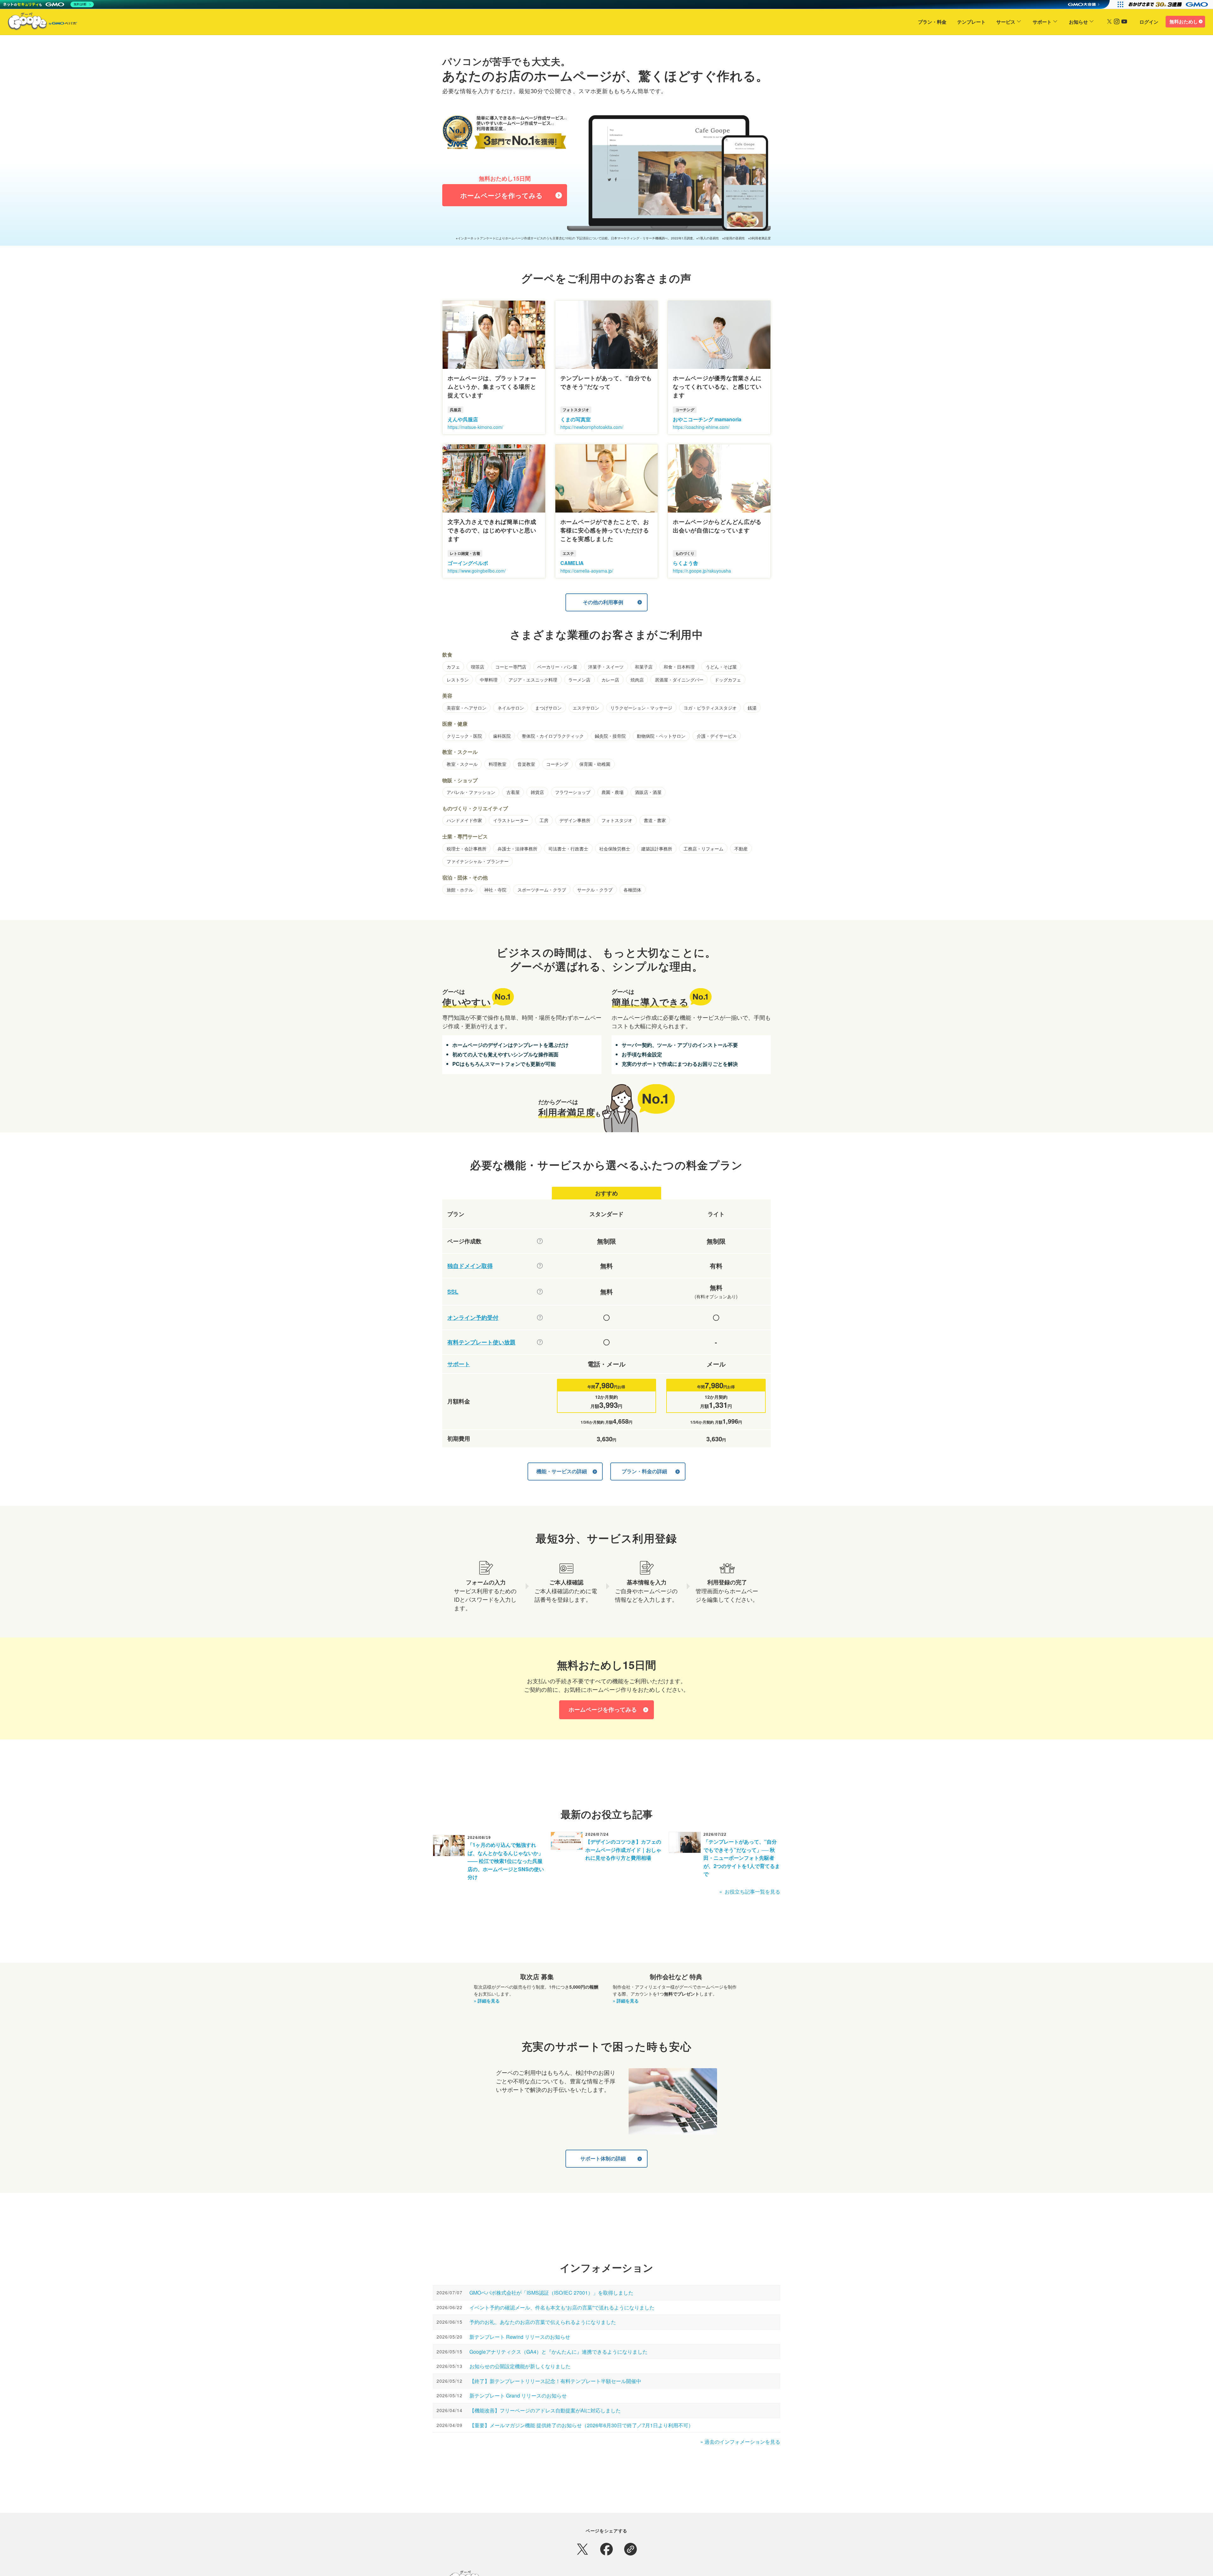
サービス (1006, 22)
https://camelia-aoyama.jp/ (587, 571)
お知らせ (1078, 22)
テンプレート (971, 22)
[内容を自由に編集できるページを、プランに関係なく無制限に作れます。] (540, 1241)
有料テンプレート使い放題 (481, 1342)
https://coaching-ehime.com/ (701, 427)
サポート (1042, 22)
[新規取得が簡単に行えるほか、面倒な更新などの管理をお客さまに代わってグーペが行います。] (540, 1266)
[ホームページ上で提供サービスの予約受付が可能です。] (540, 1318)
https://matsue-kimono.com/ (475, 427)
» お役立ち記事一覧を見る (750, 1891)
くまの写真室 (576, 419)
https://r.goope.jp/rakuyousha (702, 571)
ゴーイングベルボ (468, 563)
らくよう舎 (685, 563)
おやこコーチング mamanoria (707, 419)
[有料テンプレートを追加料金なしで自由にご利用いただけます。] (540, 1342)
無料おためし (1184, 21)
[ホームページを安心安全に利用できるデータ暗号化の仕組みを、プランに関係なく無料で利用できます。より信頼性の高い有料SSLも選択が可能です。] (540, 1292)
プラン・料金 (932, 22)
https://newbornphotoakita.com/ (592, 427)
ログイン (1149, 22)
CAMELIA (572, 563)
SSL (453, 1292)
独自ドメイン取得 (470, 1266)
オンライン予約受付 (473, 1318)
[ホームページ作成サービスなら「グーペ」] (39, 23)
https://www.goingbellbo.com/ (477, 571)
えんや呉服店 (463, 419)
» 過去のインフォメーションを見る (740, 2442)
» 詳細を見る (487, 2001)
